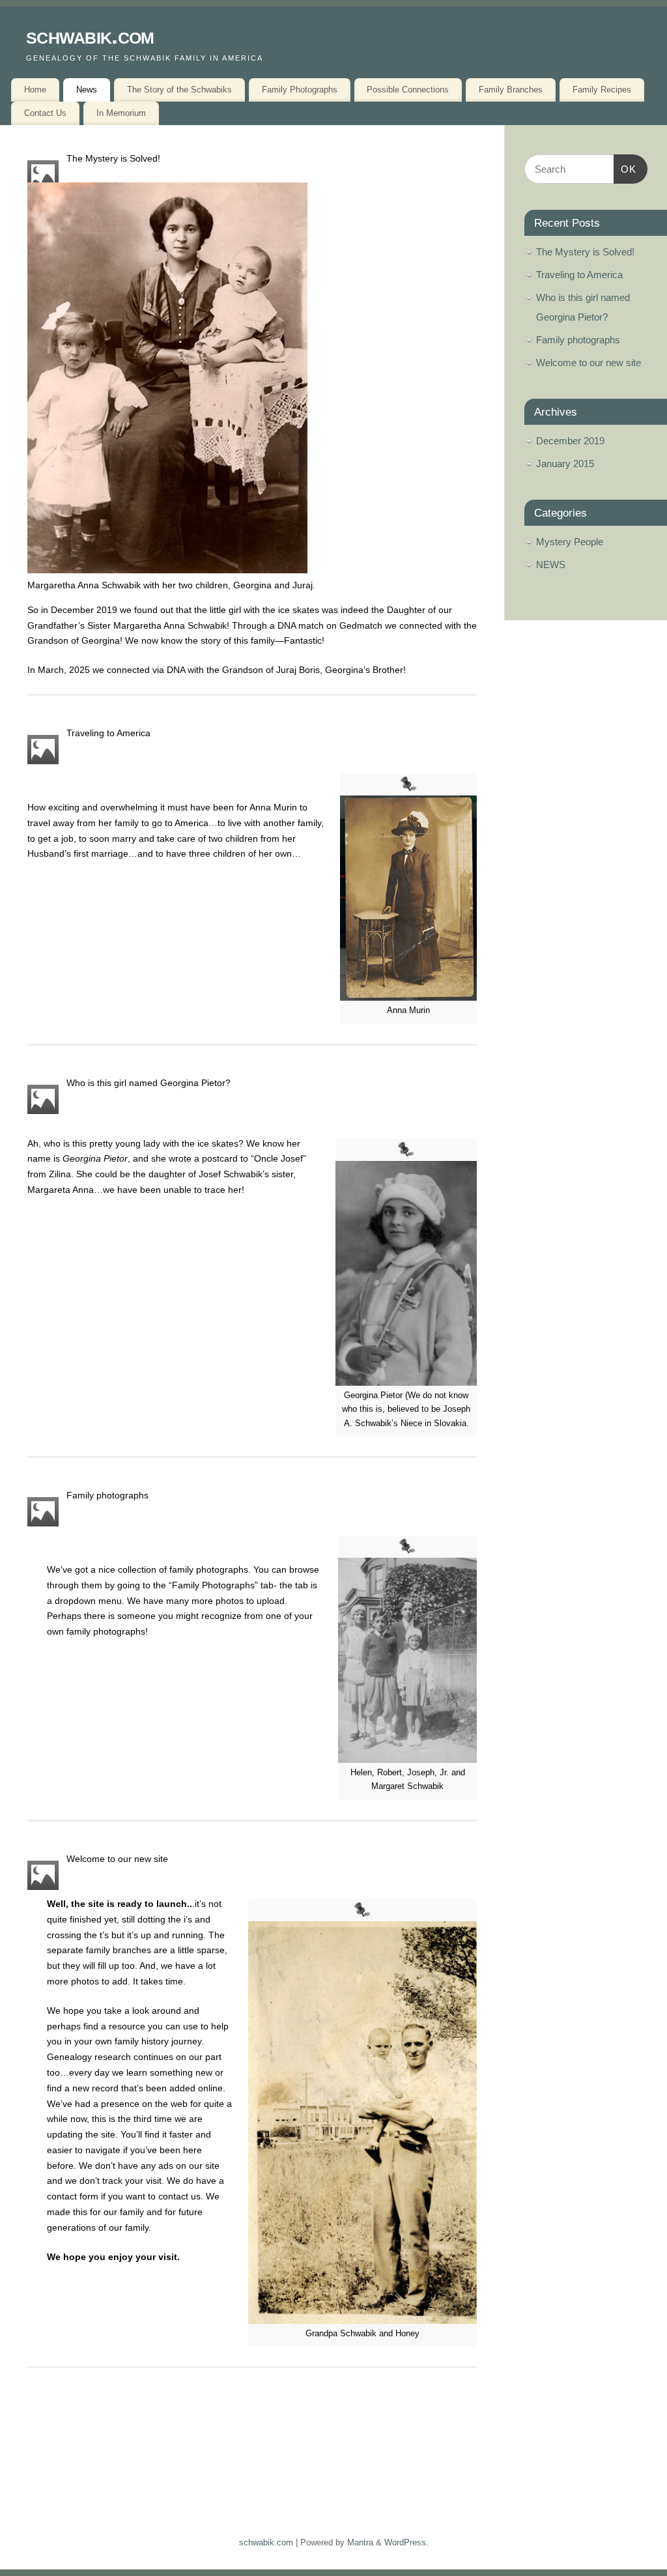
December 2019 (570, 441)
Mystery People (570, 542)
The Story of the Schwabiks (179, 90)
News (87, 90)
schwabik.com (90, 36)
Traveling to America (108, 733)
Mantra (360, 2543)
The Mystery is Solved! (113, 158)
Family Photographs (300, 90)
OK (625, 169)
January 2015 (565, 464)
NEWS (551, 565)
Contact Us (45, 113)
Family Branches (511, 90)
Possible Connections (408, 90)
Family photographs (107, 1495)
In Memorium (121, 113)
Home (35, 90)
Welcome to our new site (117, 1859)
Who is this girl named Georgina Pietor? (149, 1083)
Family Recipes (602, 90)
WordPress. (406, 2543)
